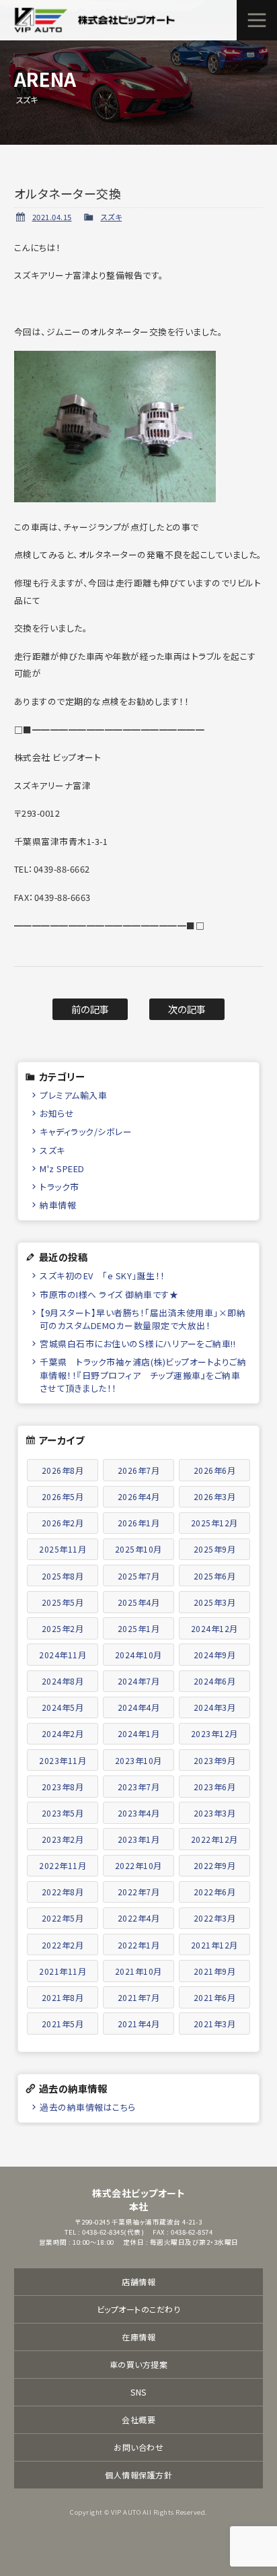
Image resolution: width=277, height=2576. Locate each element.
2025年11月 (63, 1549)
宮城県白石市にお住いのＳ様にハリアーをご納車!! (137, 1344)
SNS (138, 2392)
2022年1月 (139, 1945)
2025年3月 (215, 1602)
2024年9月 (215, 1655)
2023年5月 (63, 1813)
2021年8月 (63, 1997)
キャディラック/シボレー (86, 1131)
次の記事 (187, 1009)
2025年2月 (63, 1628)
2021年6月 (215, 1997)
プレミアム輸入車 (73, 1095)
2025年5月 (63, 1602)
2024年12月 (214, 1628)
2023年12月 (214, 1733)
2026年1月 (139, 1523)
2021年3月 (215, 2024)
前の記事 (90, 1009)
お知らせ (57, 1113)
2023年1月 (139, 1839)
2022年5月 (63, 1918)
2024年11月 (63, 1655)
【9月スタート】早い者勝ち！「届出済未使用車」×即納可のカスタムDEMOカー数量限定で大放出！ (143, 1319)
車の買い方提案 (139, 2364)
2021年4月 (139, 2024)
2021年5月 (63, 2024)
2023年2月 (63, 1839)
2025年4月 (139, 1602)
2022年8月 (63, 1892)
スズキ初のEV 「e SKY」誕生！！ (103, 1276)
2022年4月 (139, 1918)
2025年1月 (139, 1628)
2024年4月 (139, 1707)
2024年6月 (215, 1681)
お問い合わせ (138, 2447)
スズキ (112, 217)
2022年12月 (214, 1839)
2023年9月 (215, 1760)
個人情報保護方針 (138, 2475)
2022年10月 (138, 1865)
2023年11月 (63, 1760)
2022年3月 (215, 1918)
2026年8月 (63, 1470)
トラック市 (60, 1187)
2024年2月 (63, 1733)
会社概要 (138, 2419)
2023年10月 (138, 1760)
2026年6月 (215, 1470)
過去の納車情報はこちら (88, 2107)
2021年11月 (63, 1971)
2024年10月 (138, 1655)
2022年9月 (215, 1865)
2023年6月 (215, 1787)
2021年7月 (139, 1997)
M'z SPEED (62, 1168)
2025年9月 (215, 1549)
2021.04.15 (52, 217)
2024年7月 (139, 1681)
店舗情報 (138, 2281)
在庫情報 (138, 2337)
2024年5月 (63, 1707)
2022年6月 (215, 1892)
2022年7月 (139, 1892)
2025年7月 (139, 1576)
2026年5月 (63, 1496)
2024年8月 (63, 1681)
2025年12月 (214, 1523)
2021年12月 (214, 1945)
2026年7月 (139, 1470)
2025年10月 (138, 1549)
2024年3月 (215, 1707)
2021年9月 (215, 1971)
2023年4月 (139, 1813)
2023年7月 (139, 1787)
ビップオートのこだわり (139, 2309)
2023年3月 (215, 1813)
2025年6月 (215, 1576)
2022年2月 (63, 1945)
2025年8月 (63, 1576)
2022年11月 (63, 1865)
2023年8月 (63, 1787)
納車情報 (58, 1205)
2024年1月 (139, 1733)
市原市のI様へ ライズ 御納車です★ (109, 1294)
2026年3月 (215, 1496)
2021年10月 (138, 1971)
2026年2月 (63, 1523)
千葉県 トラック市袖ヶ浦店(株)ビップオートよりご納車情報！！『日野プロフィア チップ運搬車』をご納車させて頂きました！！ (143, 1375)
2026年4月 (139, 1496)
